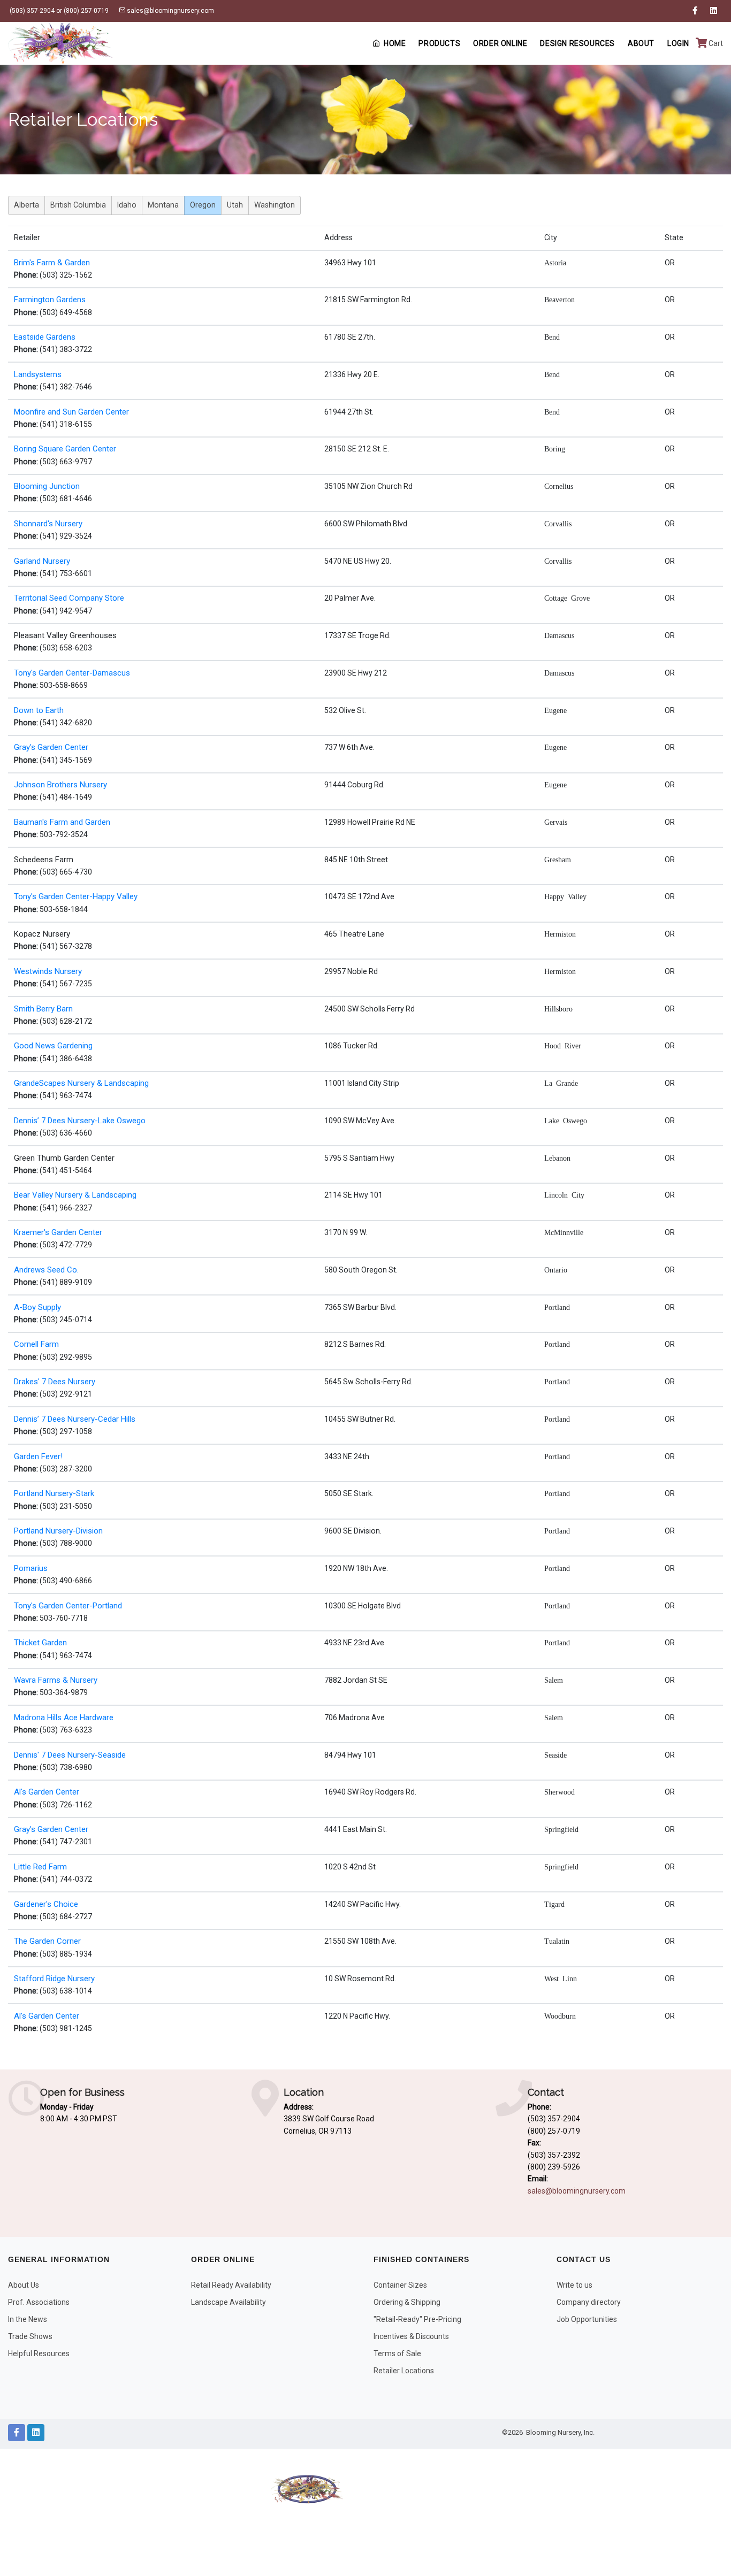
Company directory (589, 2302)
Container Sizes (400, 2285)
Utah (235, 205)
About (641, 43)
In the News (28, 2319)
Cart (715, 43)
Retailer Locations (404, 2371)
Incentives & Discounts (411, 2336)
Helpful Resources (39, 2353)
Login (678, 43)
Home (395, 43)
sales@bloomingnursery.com (170, 11)
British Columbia (78, 205)
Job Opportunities (587, 2319)
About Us (24, 2285)
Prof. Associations (39, 2302)
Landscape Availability (229, 2302)
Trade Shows (30, 2336)
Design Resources (577, 43)
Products (439, 43)
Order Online (500, 43)
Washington (275, 205)
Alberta (26, 205)
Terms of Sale (397, 2353)
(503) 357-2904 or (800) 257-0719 (58, 11)
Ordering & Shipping (407, 2302)
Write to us (574, 2285)
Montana (163, 205)
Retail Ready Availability (231, 2285)
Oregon (203, 205)
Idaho (127, 205)
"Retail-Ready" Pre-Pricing (417, 2319)
